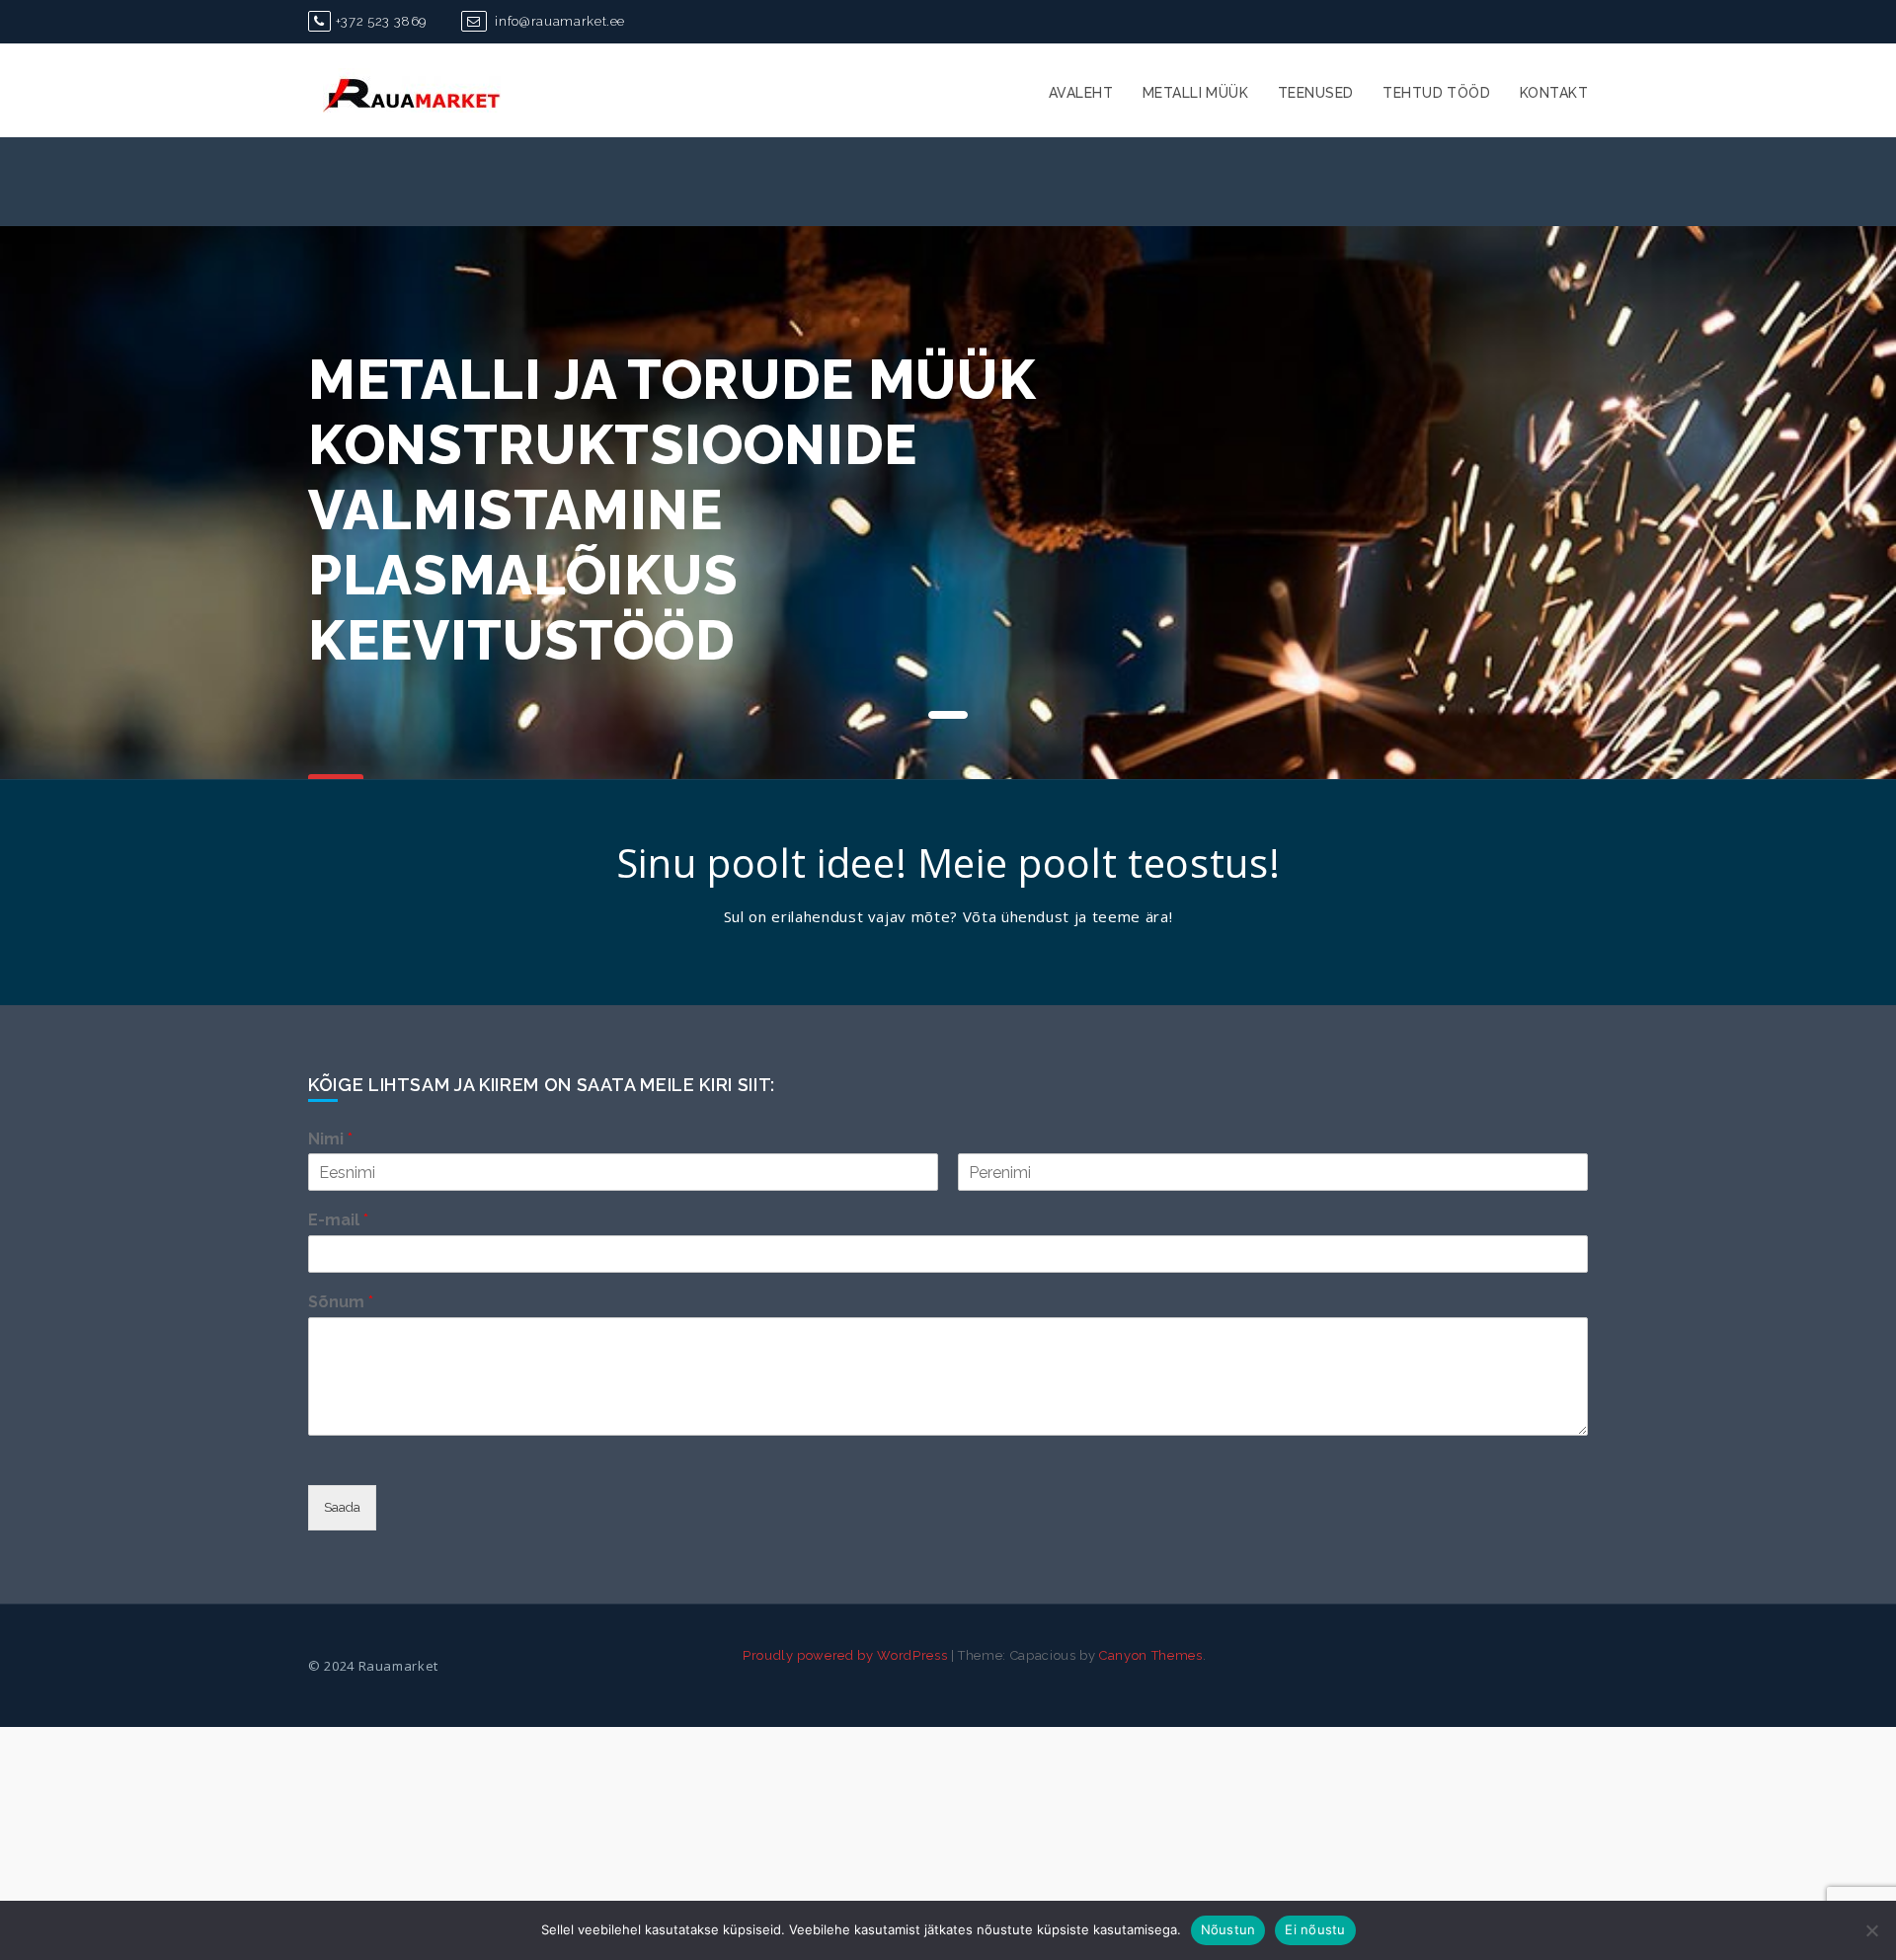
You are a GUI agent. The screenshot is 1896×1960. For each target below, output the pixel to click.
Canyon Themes (1150, 1655)
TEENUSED (1315, 93)
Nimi (330, 1139)
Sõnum (341, 1302)
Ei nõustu (1315, 1929)
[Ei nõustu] (1871, 1930)
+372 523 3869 (381, 21)
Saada (342, 1507)
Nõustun (1228, 1929)
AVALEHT (1081, 93)
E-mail (338, 1220)
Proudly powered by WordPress (845, 1655)
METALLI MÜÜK (1195, 93)
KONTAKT (1554, 93)
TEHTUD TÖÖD (1436, 93)
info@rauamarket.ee (558, 21)
